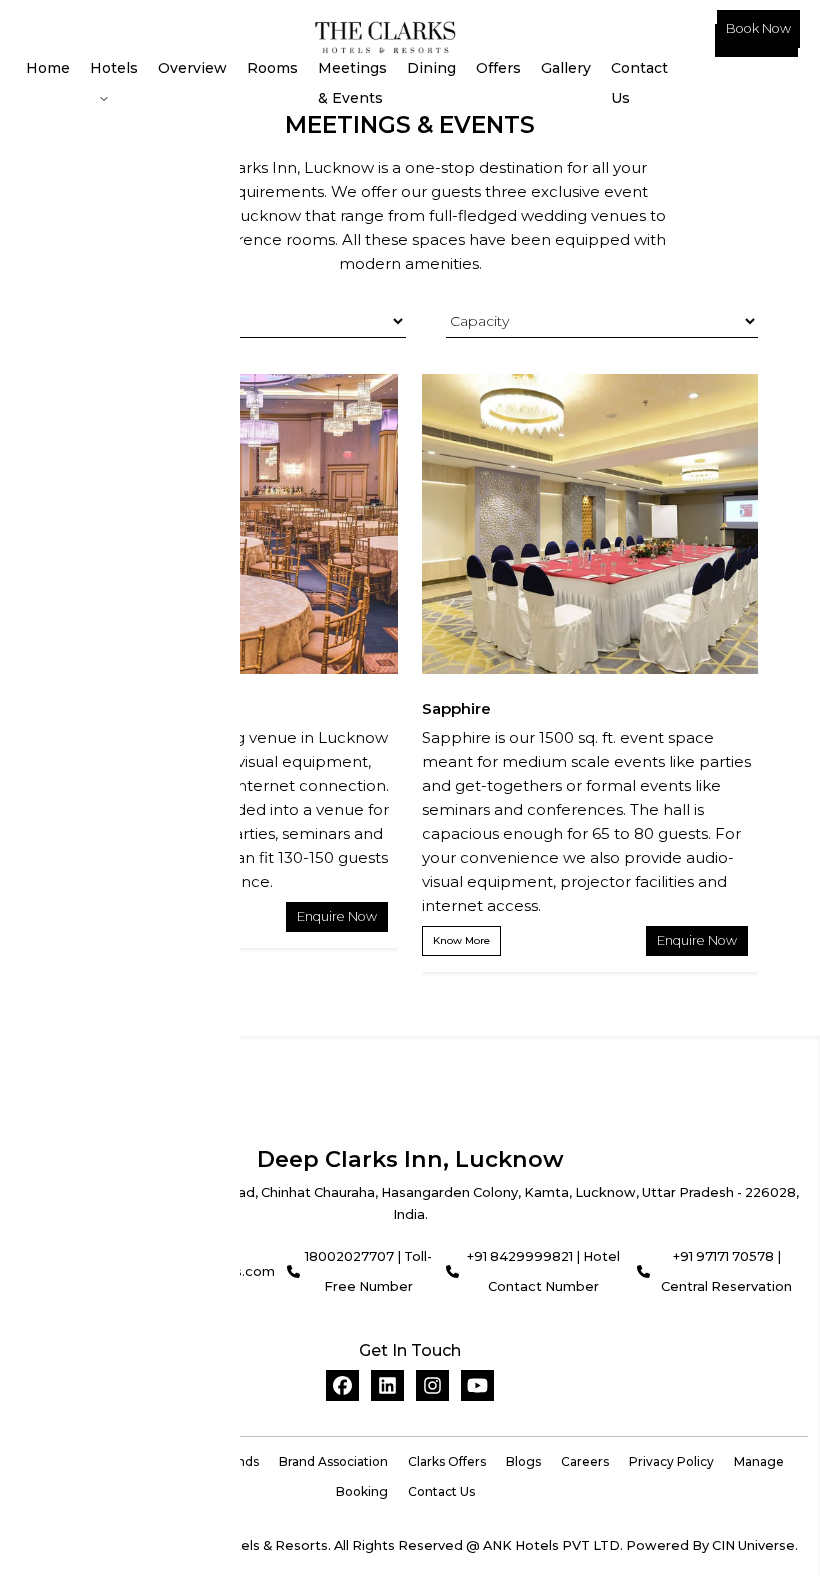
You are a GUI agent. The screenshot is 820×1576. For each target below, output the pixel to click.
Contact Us (639, 83)
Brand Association (333, 1461)
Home (48, 68)
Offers (498, 68)
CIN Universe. (755, 1545)
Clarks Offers (447, 1461)
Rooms (272, 68)
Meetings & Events (352, 83)
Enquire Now (337, 916)
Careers (585, 1461)
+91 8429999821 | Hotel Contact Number (543, 1271)
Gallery (566, 68)
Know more (461, 940)
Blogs (523, 1461)
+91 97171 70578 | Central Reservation (726, 1271)
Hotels (114, 68)
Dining (431, 68)
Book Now (758, 28)
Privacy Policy (671, 1461)
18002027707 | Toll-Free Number (368, 1271)
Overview (192, 68)
